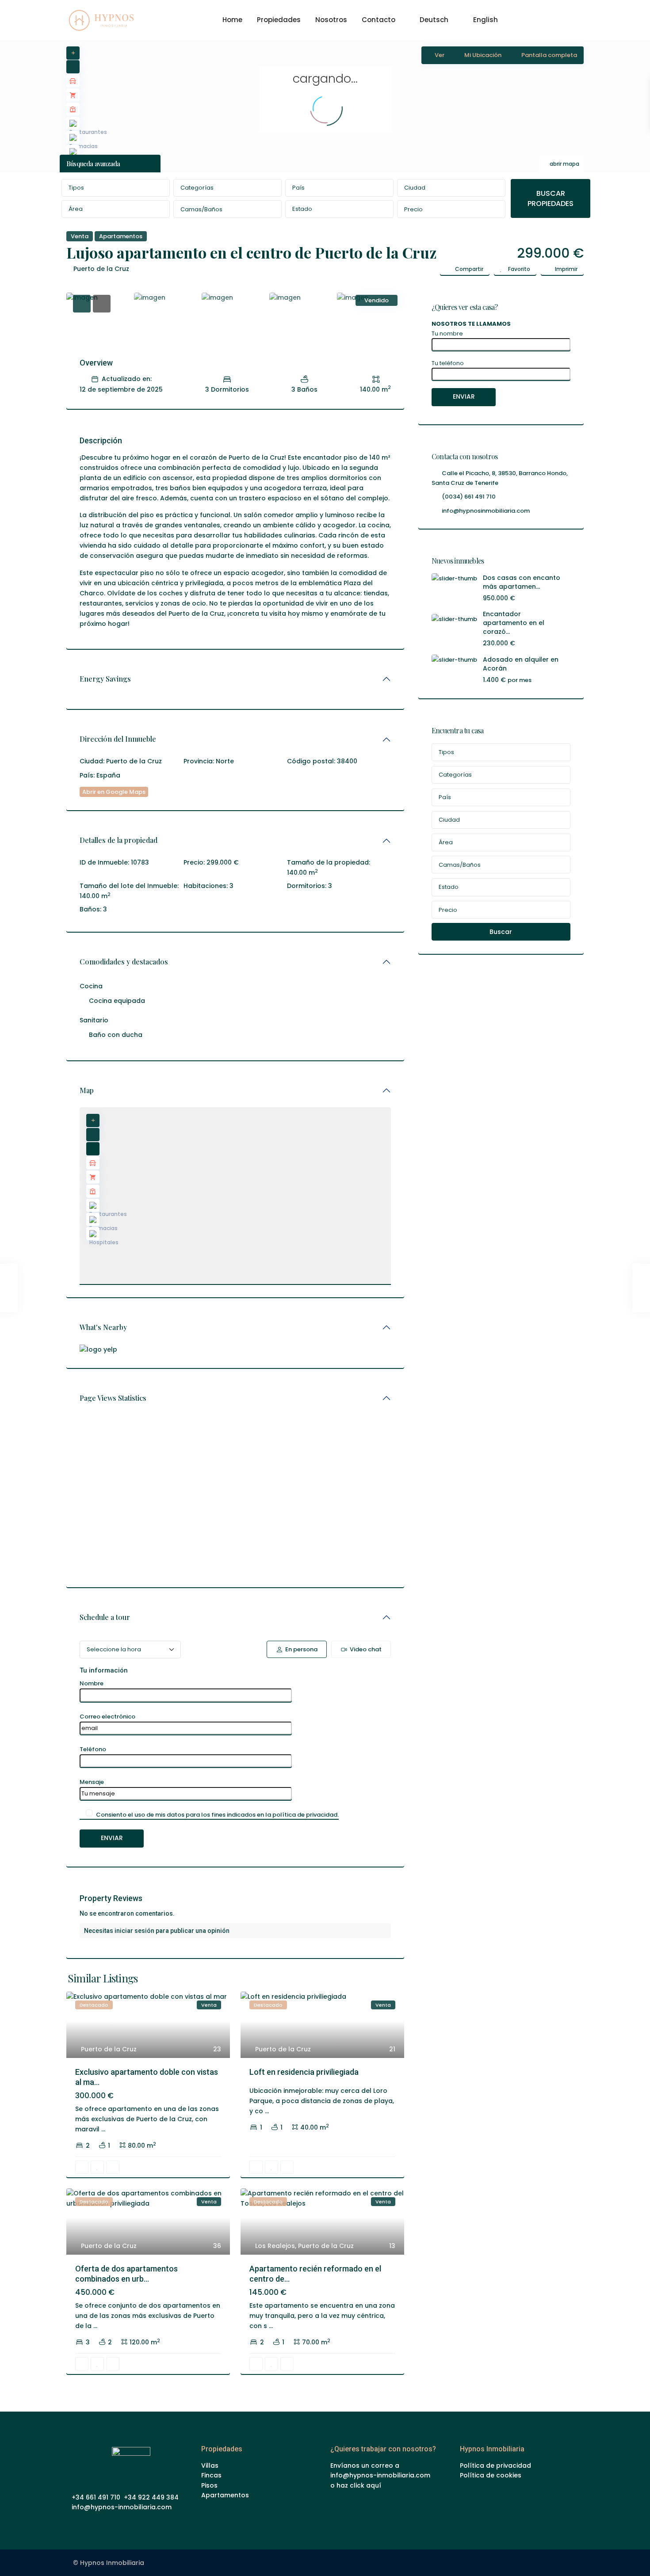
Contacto (379, 20)
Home (232, 20)
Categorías (197, 188)
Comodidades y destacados (124, 962)
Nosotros (331, 20)
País (298, 188)
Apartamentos (121, 236)
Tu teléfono (448, 363)
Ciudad (415, 188)
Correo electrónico (107, 1717)
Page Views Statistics (113, 1398)
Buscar (501, 932)
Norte (225, 761)
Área (76, 209)
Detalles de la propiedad (119, 840)
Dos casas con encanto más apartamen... (522, 582)
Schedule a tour (105, 1617)
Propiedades (279, 20)
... (103, 2129)
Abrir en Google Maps (114, 792)
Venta (80, 236)
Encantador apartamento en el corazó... (514, 623)
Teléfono (93, 1749)
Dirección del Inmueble (118, 739)
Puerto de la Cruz (101, 269)
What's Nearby (103, 1327)
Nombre (92, 1683)
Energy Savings (105, 679)
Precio (413, 209)
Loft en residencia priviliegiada (304, 2072)
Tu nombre (447, 333)
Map (87, 1090)
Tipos (76, 188)
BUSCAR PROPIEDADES (551, 198)
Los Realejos (275, 2246)
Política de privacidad (495, 2465)
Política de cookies (491, 2475)
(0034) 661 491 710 (469, 497)
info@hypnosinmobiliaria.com (486, 511)
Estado (302, 209)
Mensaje (92, 1782)
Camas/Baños (201, 209)
